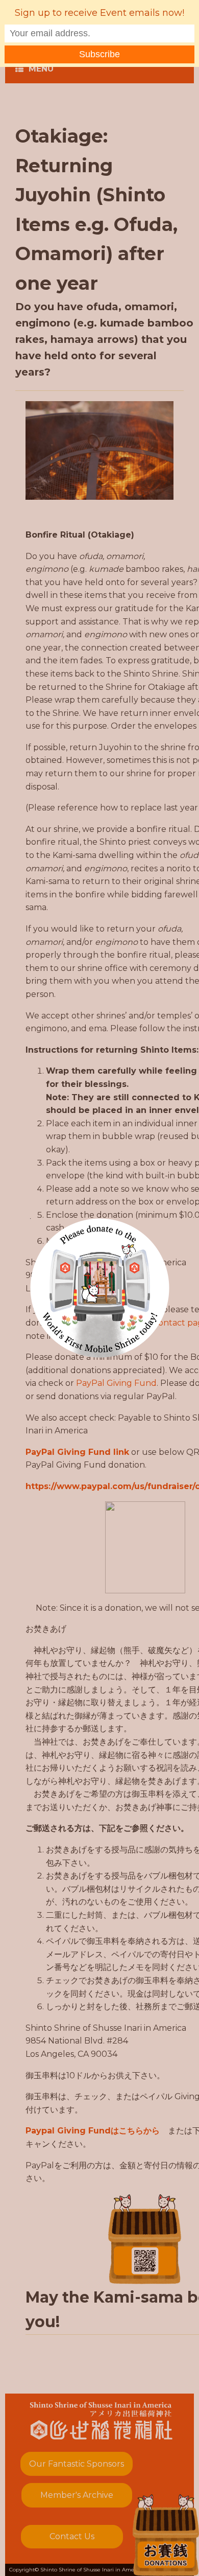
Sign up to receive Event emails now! (99, 13)
